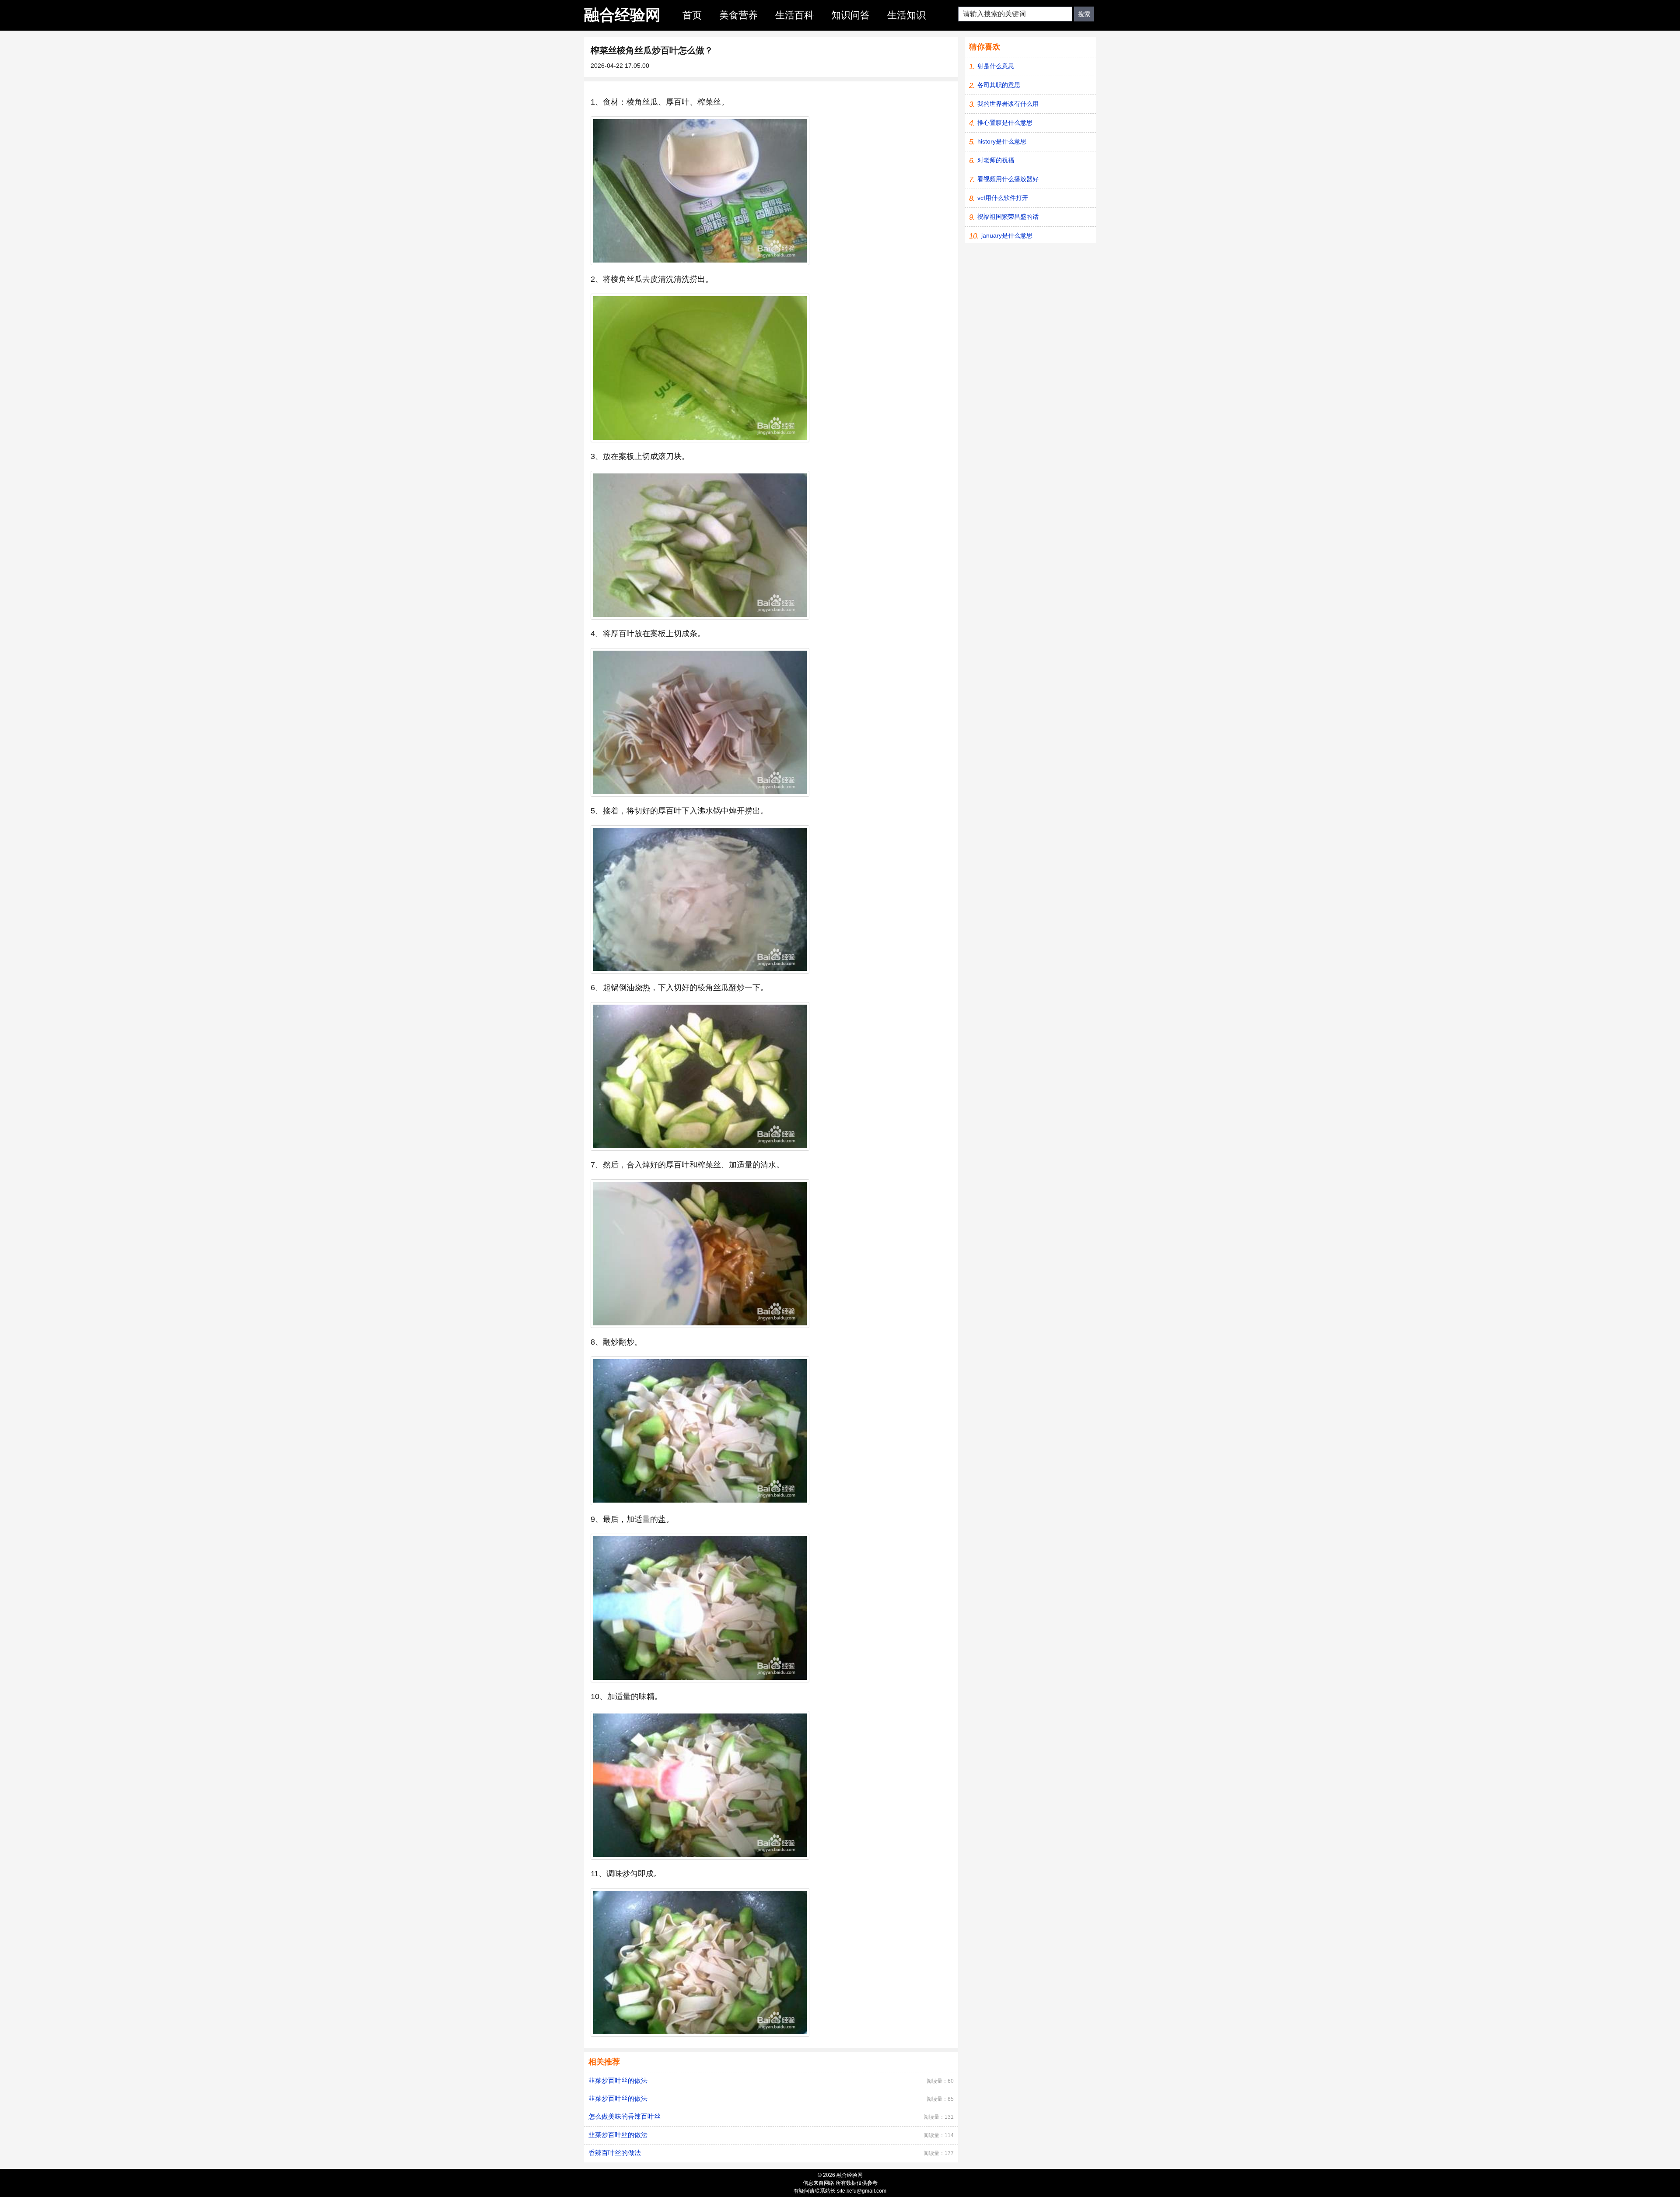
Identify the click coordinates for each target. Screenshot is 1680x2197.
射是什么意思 (996, 66)
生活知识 (906, 15)
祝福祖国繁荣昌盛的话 (1008, 217)
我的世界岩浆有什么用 (1008, 104)
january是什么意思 (1007, 235)
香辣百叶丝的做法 (615, 2153)
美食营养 (738, 15)
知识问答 (850, 15)
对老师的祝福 (996, 160)
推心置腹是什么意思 (1005, 123)
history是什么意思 (1002, 141)
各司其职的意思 (999, 85)
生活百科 (794, 15)
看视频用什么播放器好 (1008, 179)
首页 (692, 15)
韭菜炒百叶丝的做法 (618, 2080)
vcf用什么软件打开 (1003, 198)
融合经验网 (622, 15)
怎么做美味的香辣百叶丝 (625, 2116)
